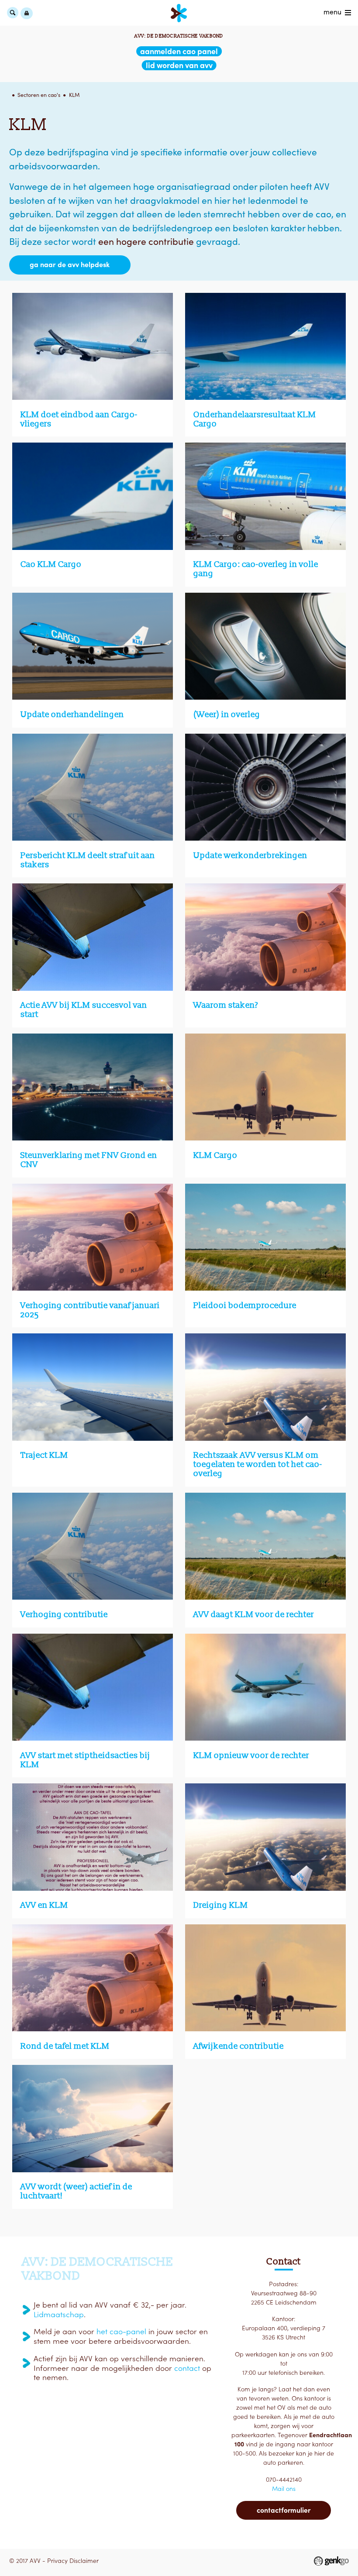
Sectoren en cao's (39, 95)
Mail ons (284, 2489)
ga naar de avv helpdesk (70, 264)
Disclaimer (84, 2561)
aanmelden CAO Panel (179, 51)
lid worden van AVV (179, 65)
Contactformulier (284, 2510)
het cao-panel (121, 2332)
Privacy (57, 2561)
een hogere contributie (146, 242)
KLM (74, 95)
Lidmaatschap (59, 2315)
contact (187, 2368)
